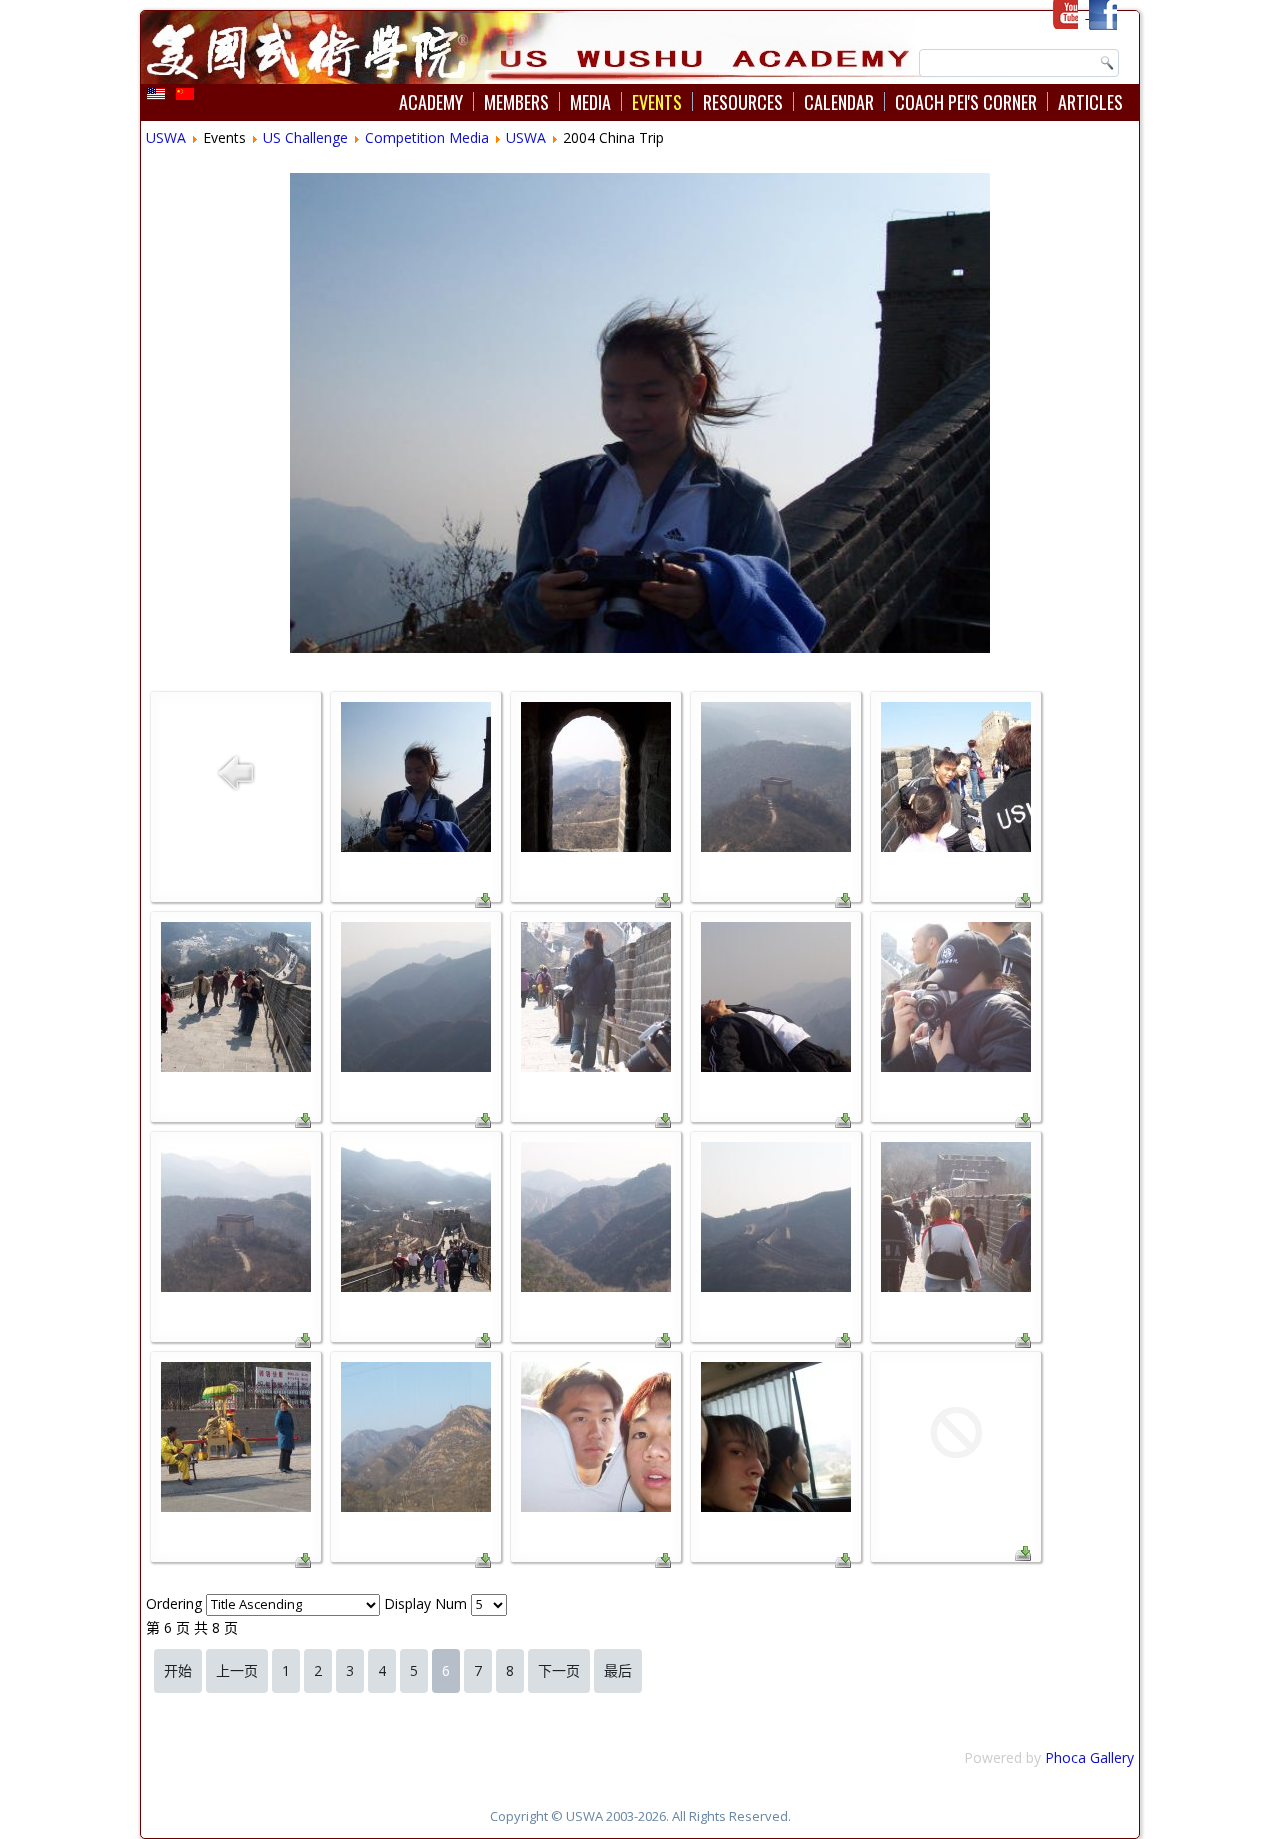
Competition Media (427, 137)
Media (590, 102)
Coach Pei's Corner (966, 102)
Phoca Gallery (1089, 1757)
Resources (743, 102)
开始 (178, 1670)
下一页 (559, 1670)
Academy (431, 102)
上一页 (237, 1670)
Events (657, 102)
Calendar (839, 102)
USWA (166, 137)
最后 (618, 1670)
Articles (1090, 102)
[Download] (483, 902)
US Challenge (305, 137)
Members (516, 102)
